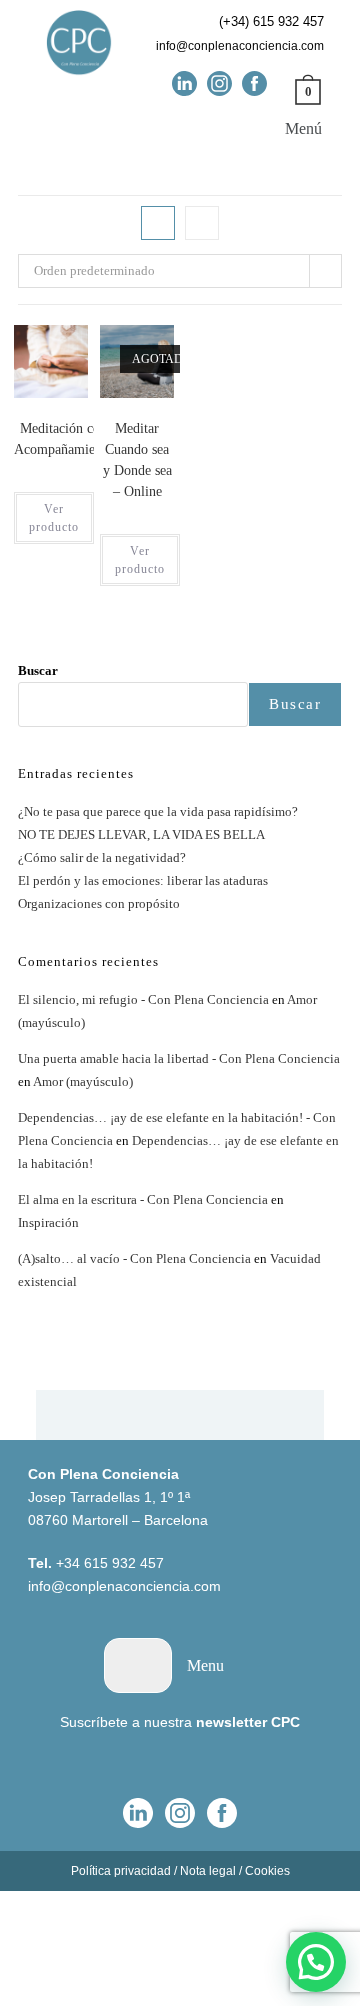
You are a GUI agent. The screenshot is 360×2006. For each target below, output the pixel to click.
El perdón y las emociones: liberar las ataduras (143, 880)
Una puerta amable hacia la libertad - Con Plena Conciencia (179, 1058)
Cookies (267, 1871)
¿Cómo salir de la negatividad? (102, 857)
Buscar (38, 670)
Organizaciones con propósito (99, 903)
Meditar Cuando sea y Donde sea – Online (137, 460)
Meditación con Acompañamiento (63, 439)
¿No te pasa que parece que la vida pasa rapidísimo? (158, 811)
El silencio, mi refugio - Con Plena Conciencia (143, 999)
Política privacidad (121, 1871)
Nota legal (208, 1871)
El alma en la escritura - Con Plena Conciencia (143, 1199)
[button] (289, 126)
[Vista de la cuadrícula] (158, 223)
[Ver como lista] (202, 223)
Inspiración (48, 1222)
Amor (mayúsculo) (83, 1081)
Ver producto (54, 518)
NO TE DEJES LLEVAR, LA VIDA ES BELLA (141, 834)
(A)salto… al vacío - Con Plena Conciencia (134, 1258)
